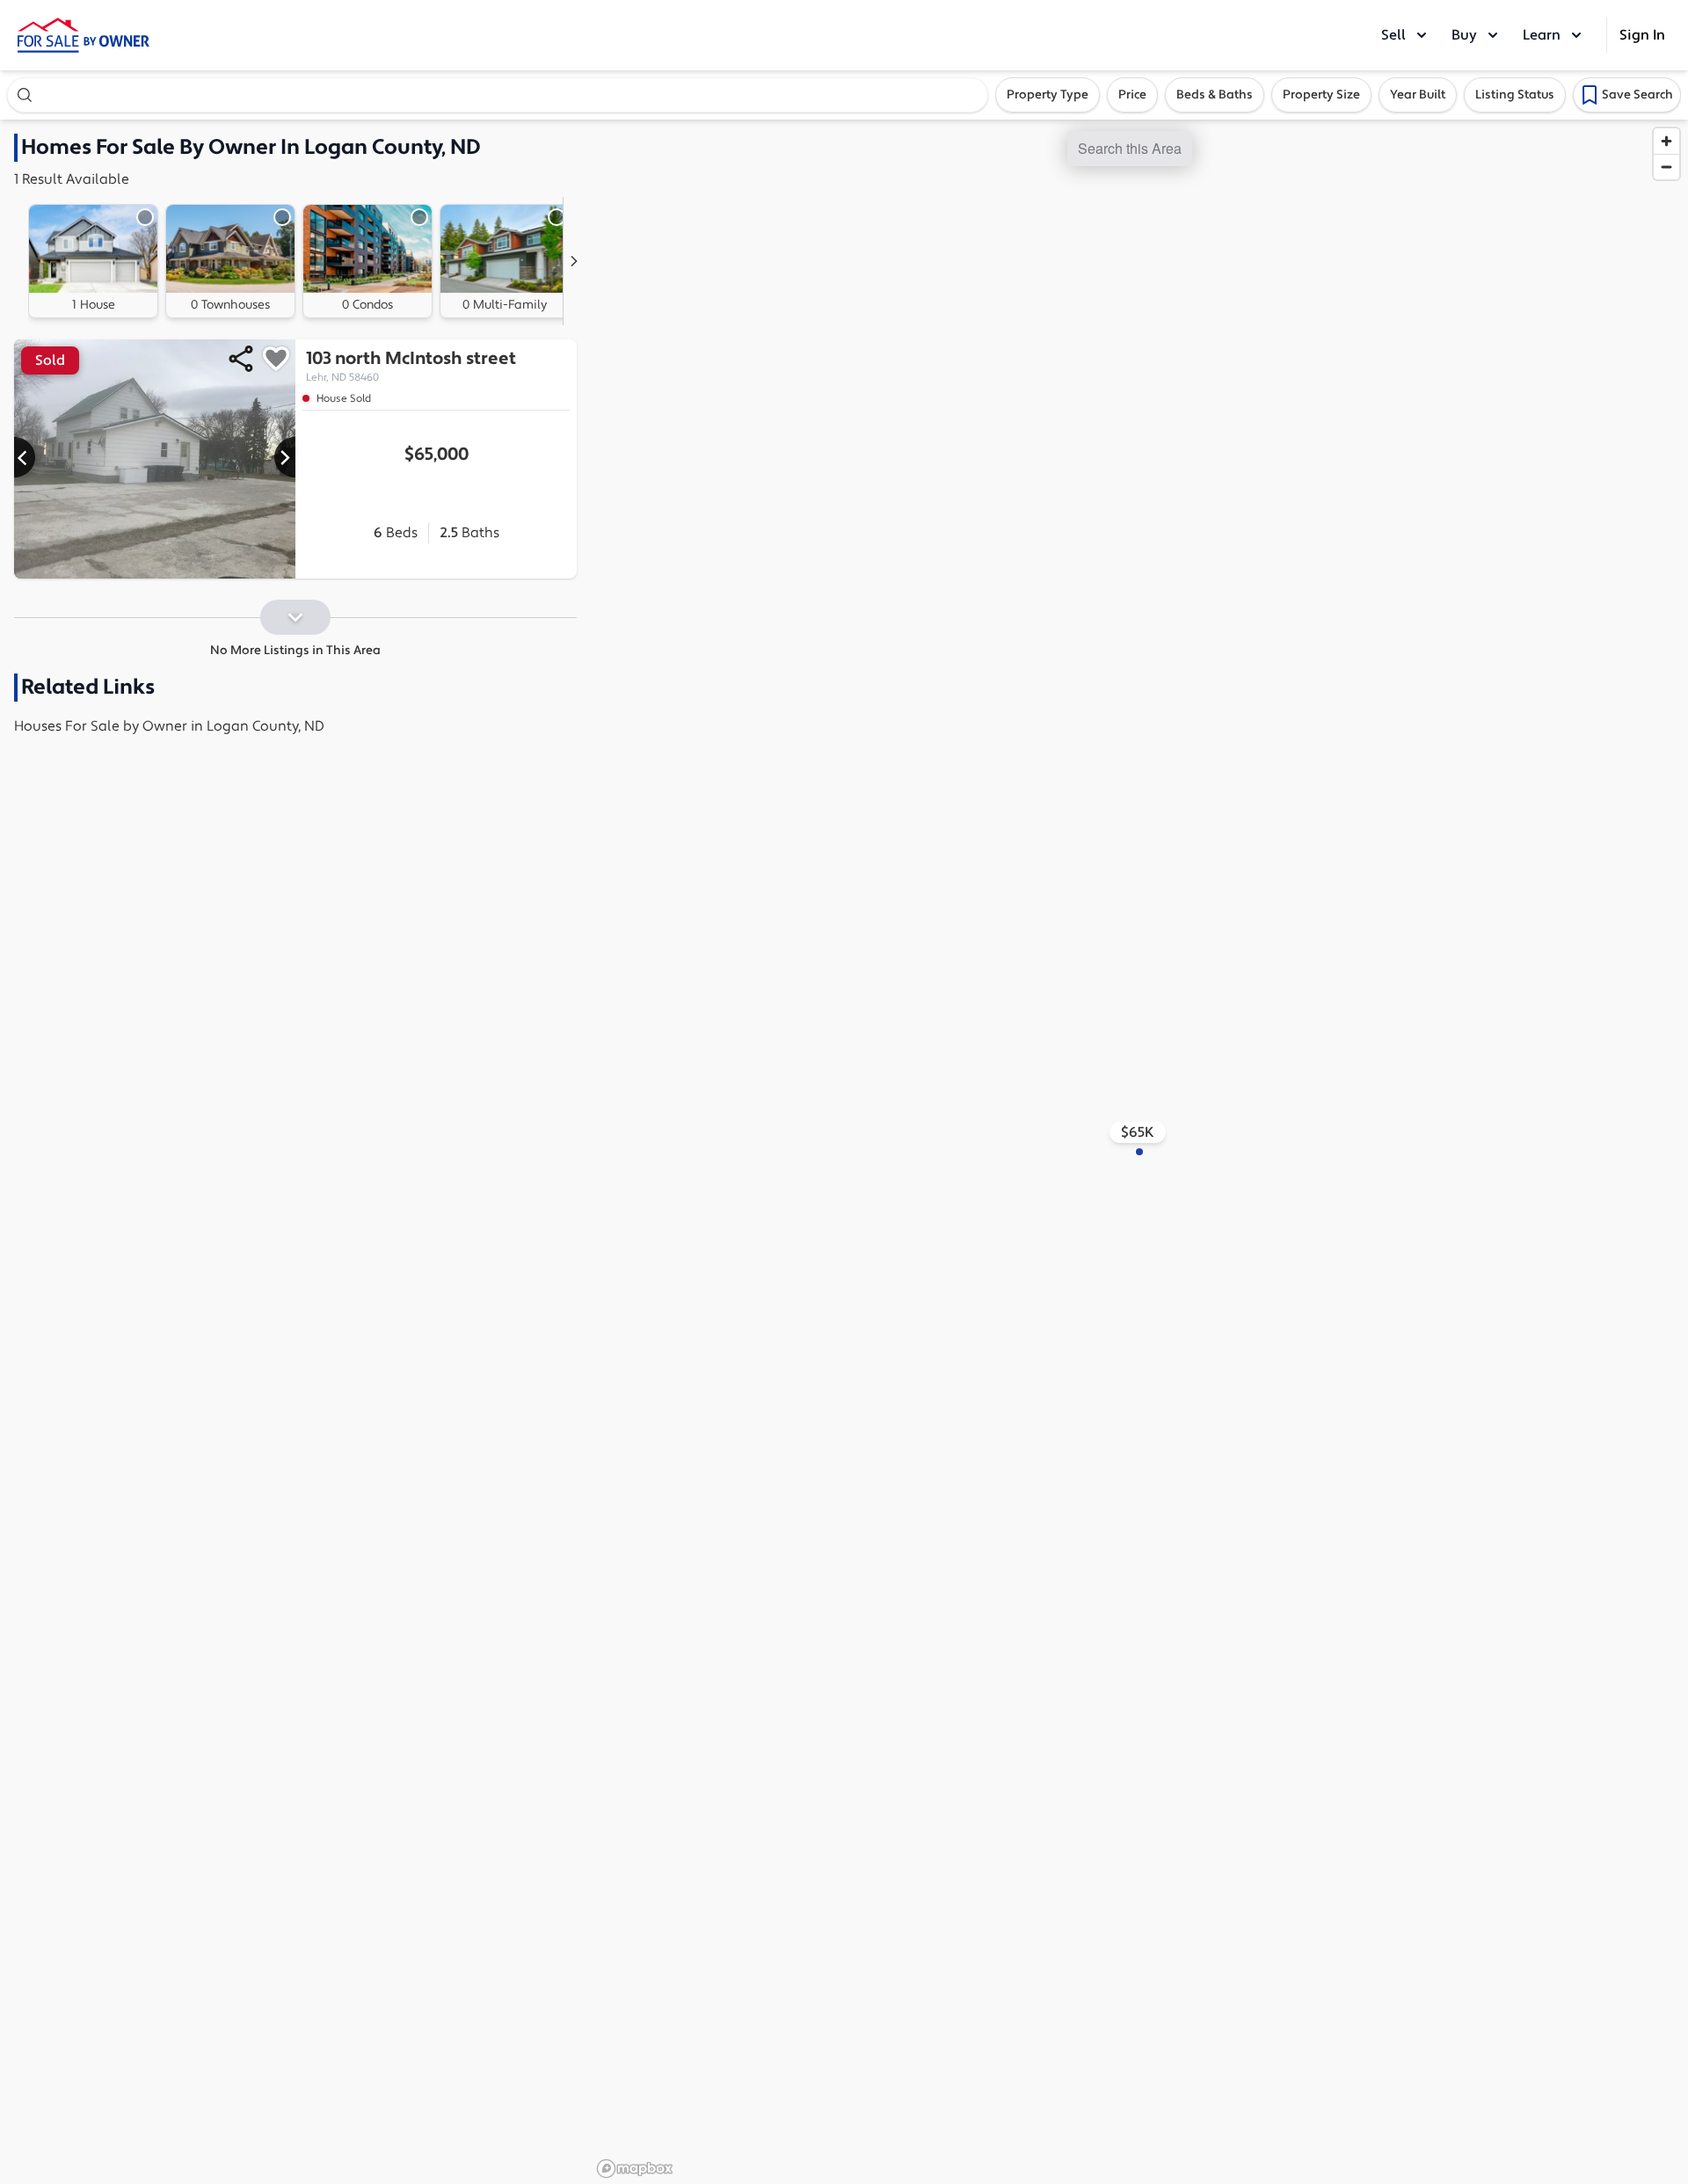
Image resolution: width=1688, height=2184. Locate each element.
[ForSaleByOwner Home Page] (84, 35)
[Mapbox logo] (635, 2169)
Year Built (1418, 95)
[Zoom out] (1666, 167)
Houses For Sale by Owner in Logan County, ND (169, 726)
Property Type (1048, 95)
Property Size (1321, 95)
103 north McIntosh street (411, 366)
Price (1132, 95)
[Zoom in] (1666, 141)
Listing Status (1515, 95)
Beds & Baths (1215, 95)
